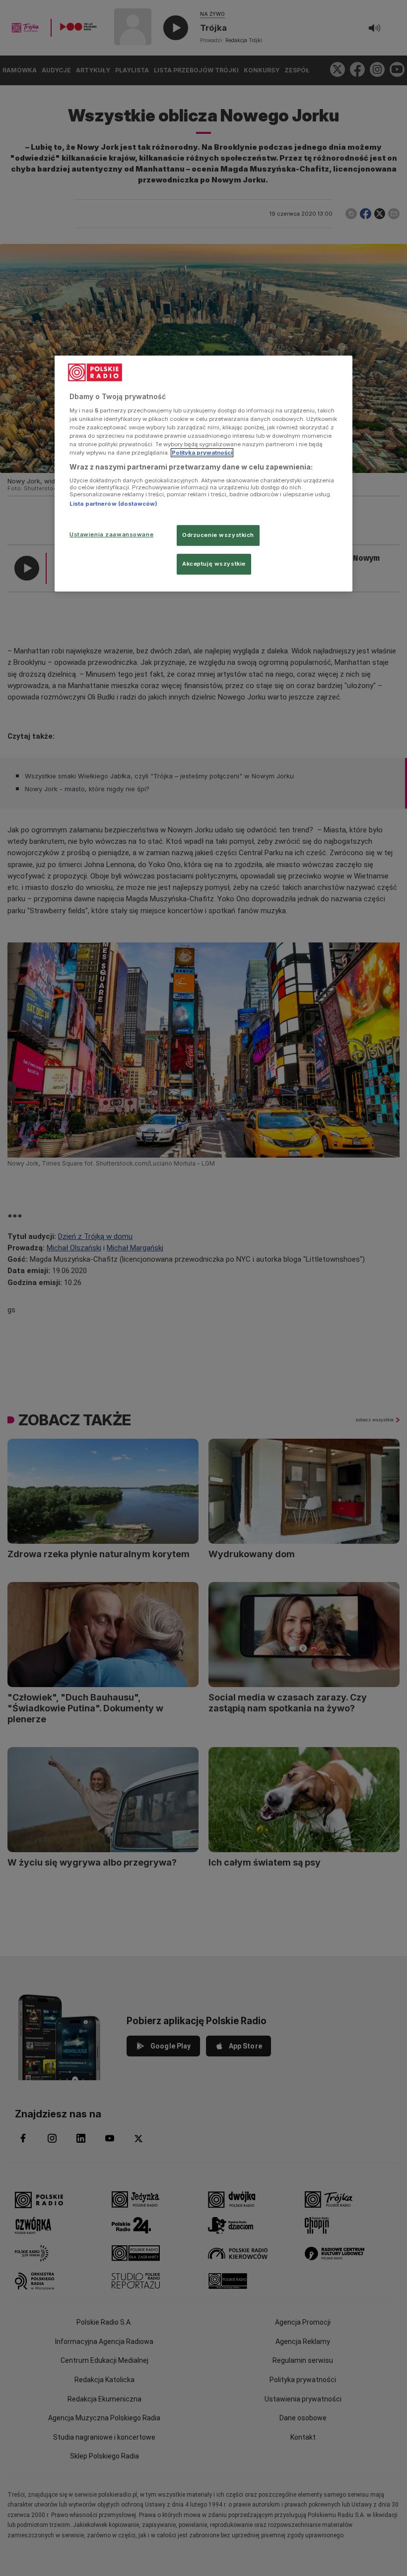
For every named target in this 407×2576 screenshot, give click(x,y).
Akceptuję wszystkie (214, 564)
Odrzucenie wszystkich (218, 535)
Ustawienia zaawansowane (111, 534)
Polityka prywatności (202, 453)
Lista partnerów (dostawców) (113, 504)
